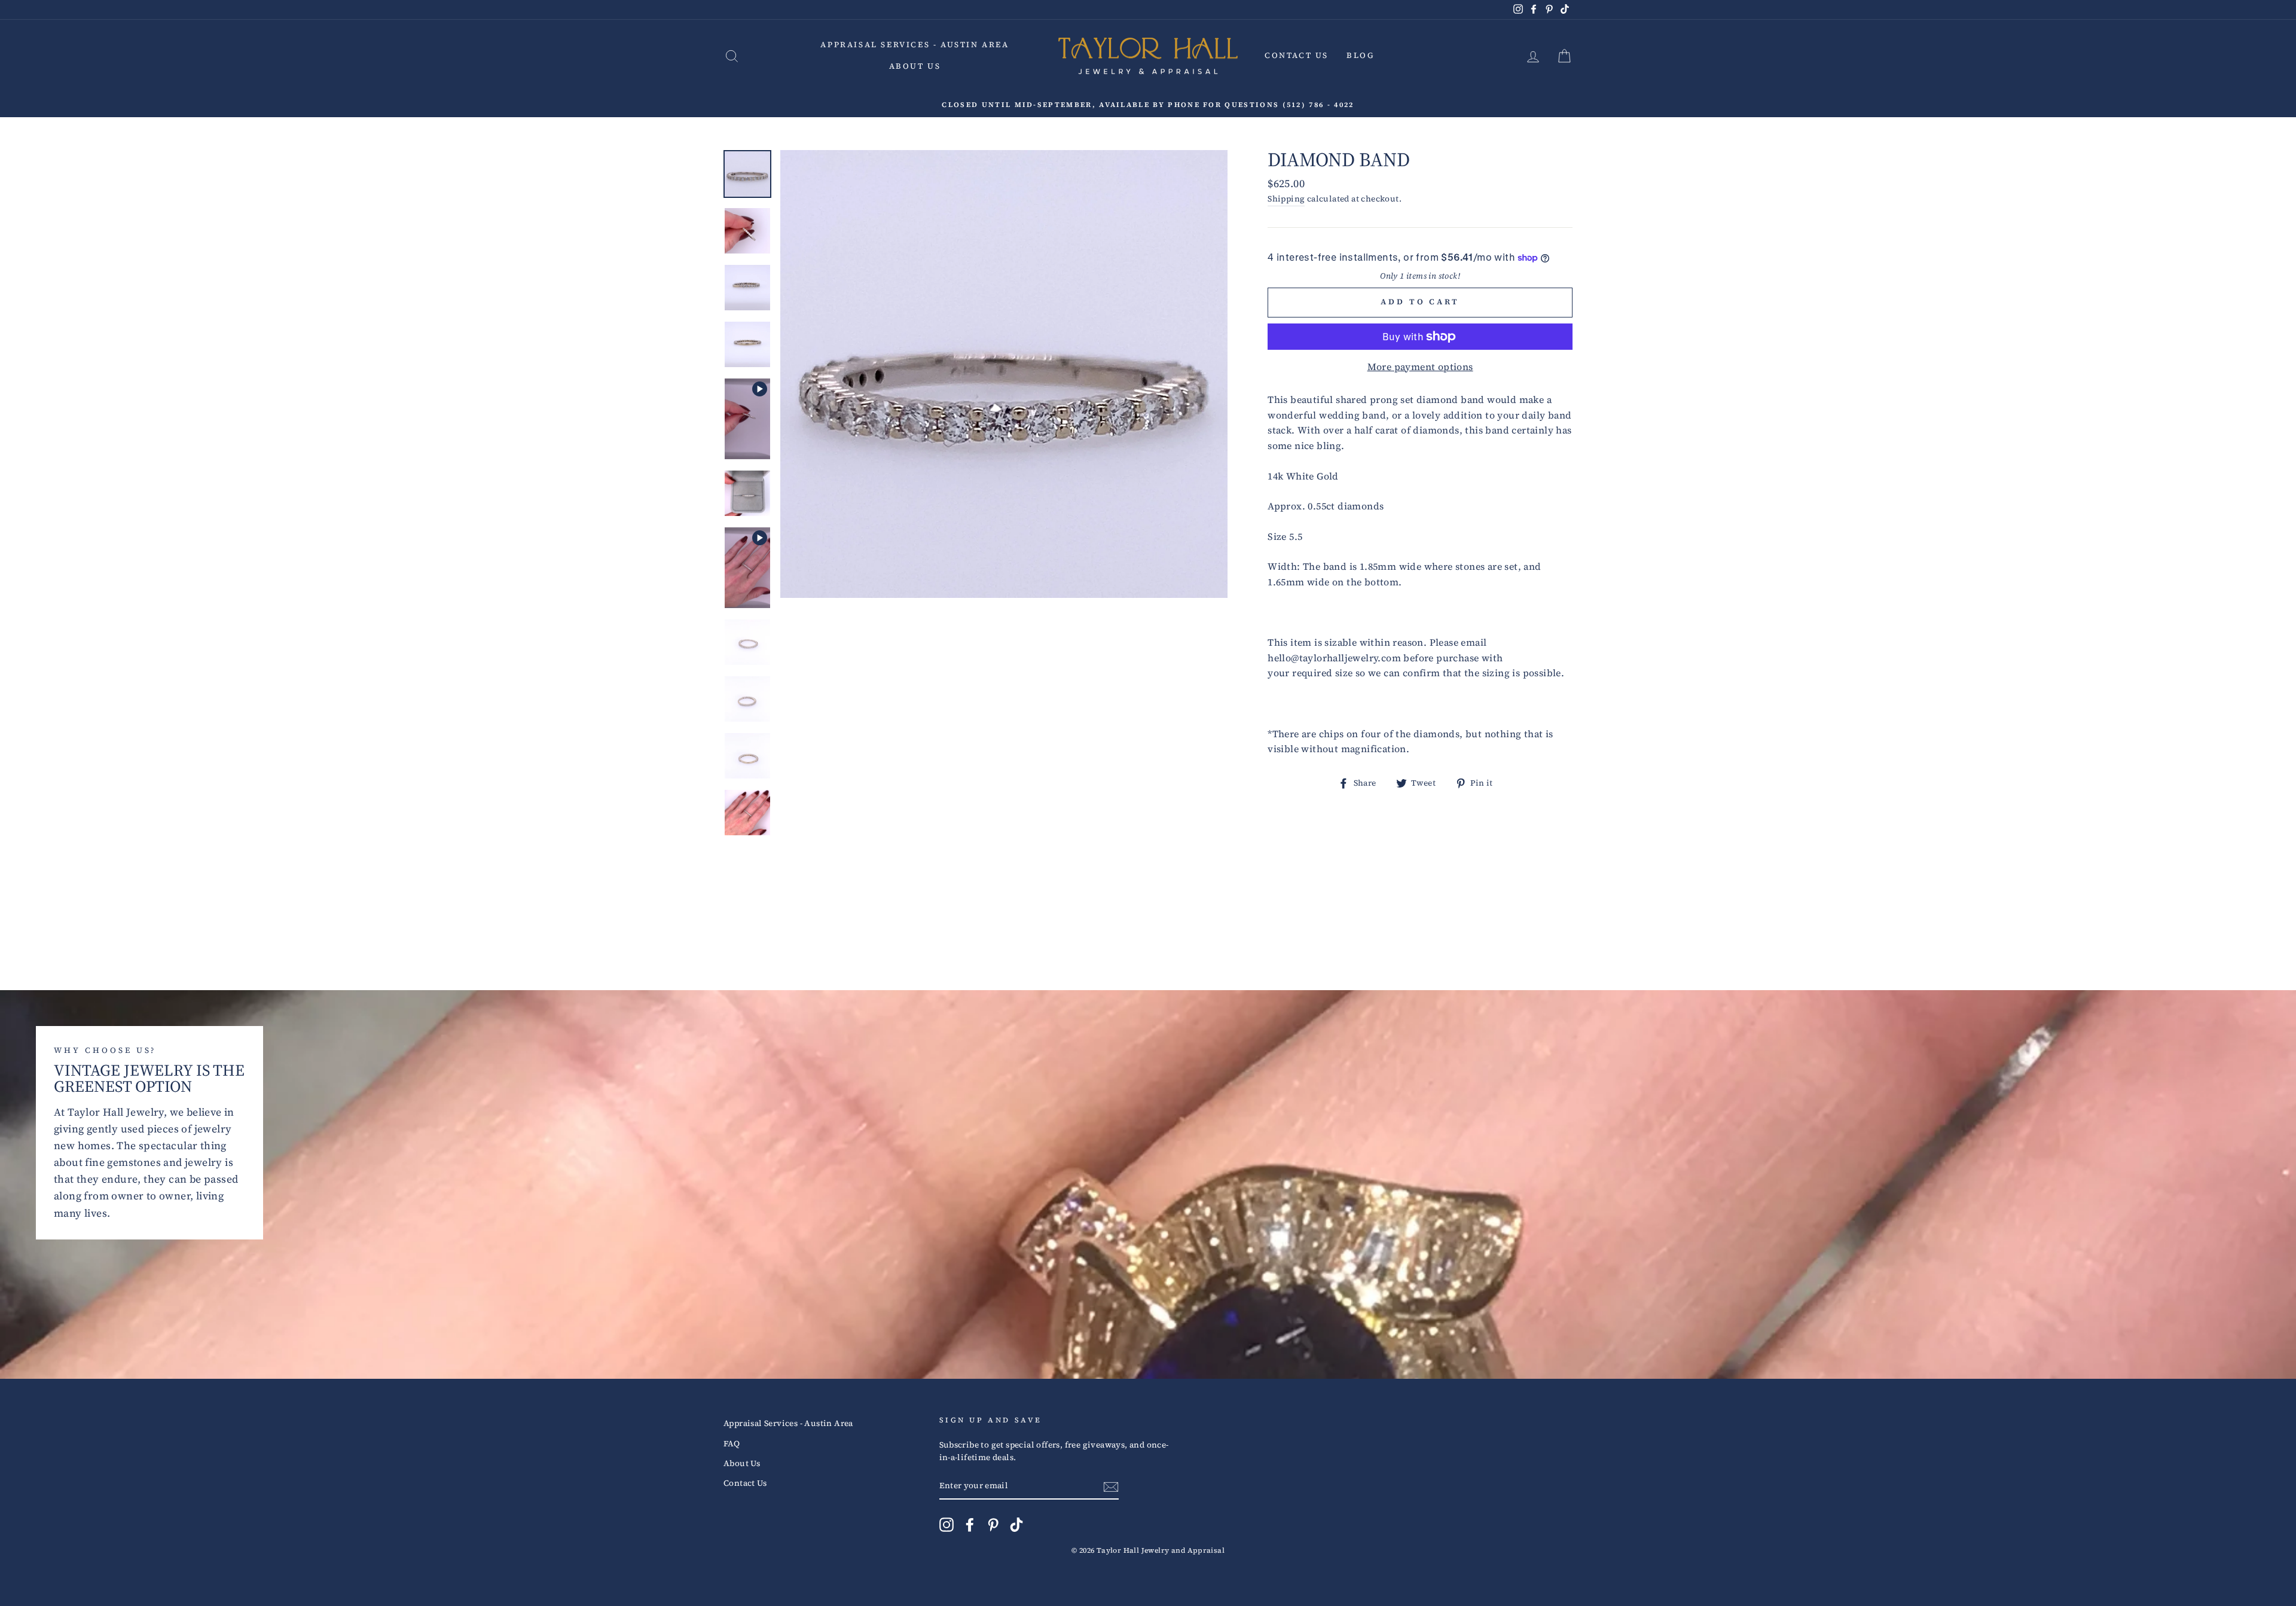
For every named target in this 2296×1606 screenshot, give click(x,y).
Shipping (1286, 199)
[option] (1148, 105)
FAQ (732, 1444)
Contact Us (1297, 55)
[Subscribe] (1111, 1486)
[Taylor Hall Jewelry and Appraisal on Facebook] (970, 1525)
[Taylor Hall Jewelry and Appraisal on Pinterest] (993, 1525)
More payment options (1420, 367)
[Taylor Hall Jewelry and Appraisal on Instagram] (947, 1525)
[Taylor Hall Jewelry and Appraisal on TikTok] (1016, 1525)
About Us (915, 66)
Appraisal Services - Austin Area (915, 45)
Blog (1360, 55)
